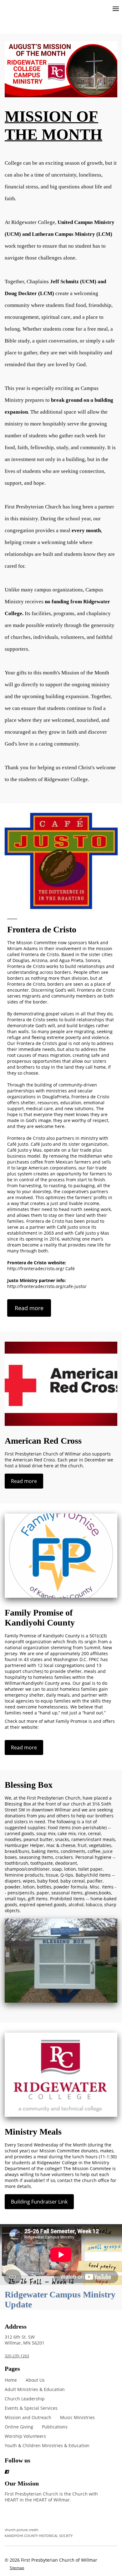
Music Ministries (77, 2417)
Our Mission (22, 2483)
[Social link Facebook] (53, 2472)
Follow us (18, 2460)
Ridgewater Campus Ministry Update (60, 2299)
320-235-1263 (17, 2356)
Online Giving (19, 2427)
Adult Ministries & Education (35, 2389)
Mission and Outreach (28, 2417)
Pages (12, 2369)
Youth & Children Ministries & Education (47, 2445)
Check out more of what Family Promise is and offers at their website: (60, 1724)
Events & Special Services (31, 2408)
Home (11, 2380)
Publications (55, 2427)
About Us (35, 2380)
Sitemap (17, 2568)
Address (16, 2326)
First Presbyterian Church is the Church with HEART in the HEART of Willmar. (51, 2514)
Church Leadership (25, 2399)
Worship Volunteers (25, 2436)
